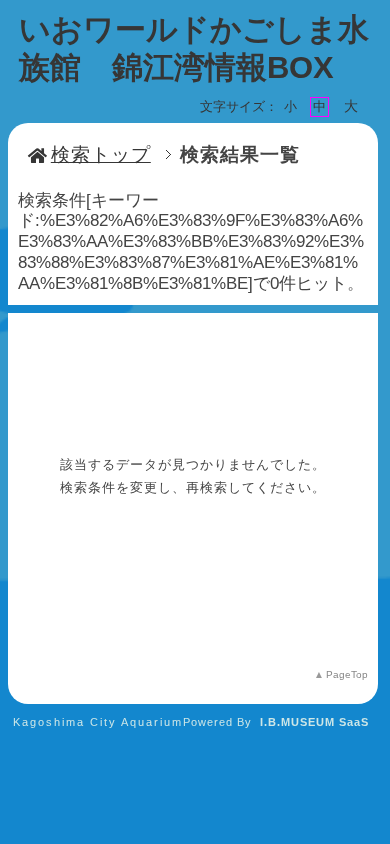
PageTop (347, 674)
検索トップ (101, 154)
